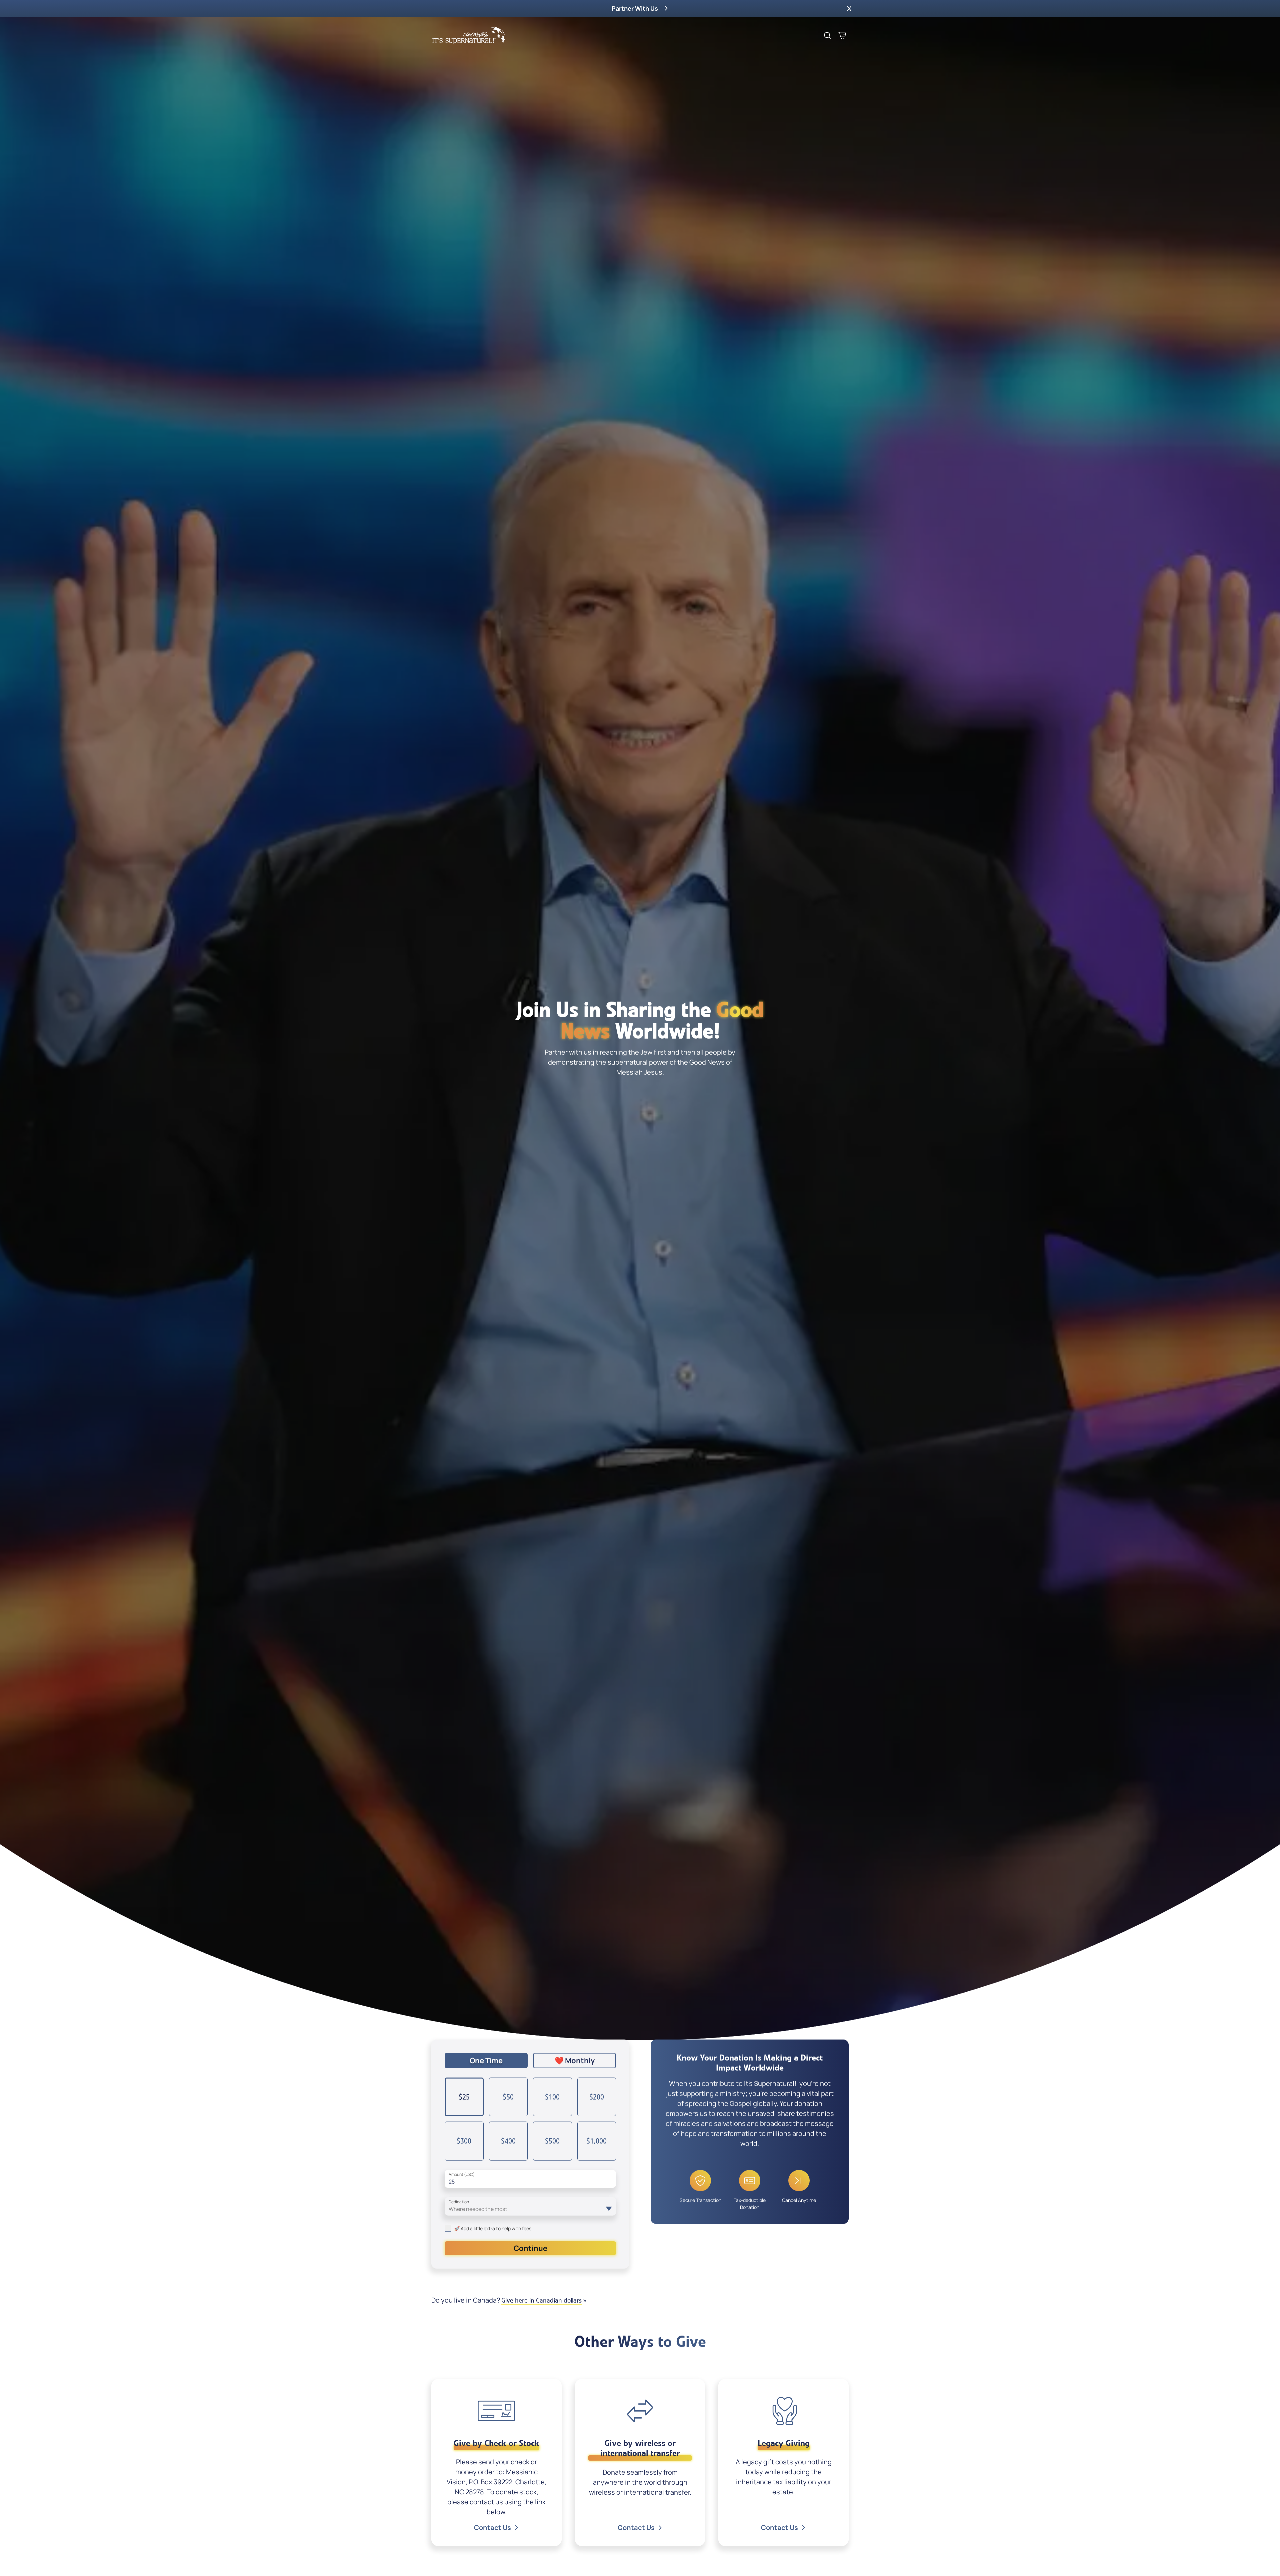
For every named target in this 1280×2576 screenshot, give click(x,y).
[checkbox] (448, 2228)
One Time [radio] (486, 2061)
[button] (849, 8)
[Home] (469, 35)
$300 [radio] (464, 2141)
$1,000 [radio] (596, 2141)
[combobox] (530, 2206)
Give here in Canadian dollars (541, 2300)
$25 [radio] (464, 2097)
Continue (530, 2248)
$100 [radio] (552, 2097)
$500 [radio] (552, 2141)
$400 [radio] (508, 2141)
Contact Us (492, 2527)
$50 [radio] (508, 2097)
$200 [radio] (597, 2097)
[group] (530, 2061)
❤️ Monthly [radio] (575, 2061)
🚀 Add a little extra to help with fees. (493, 2228)
